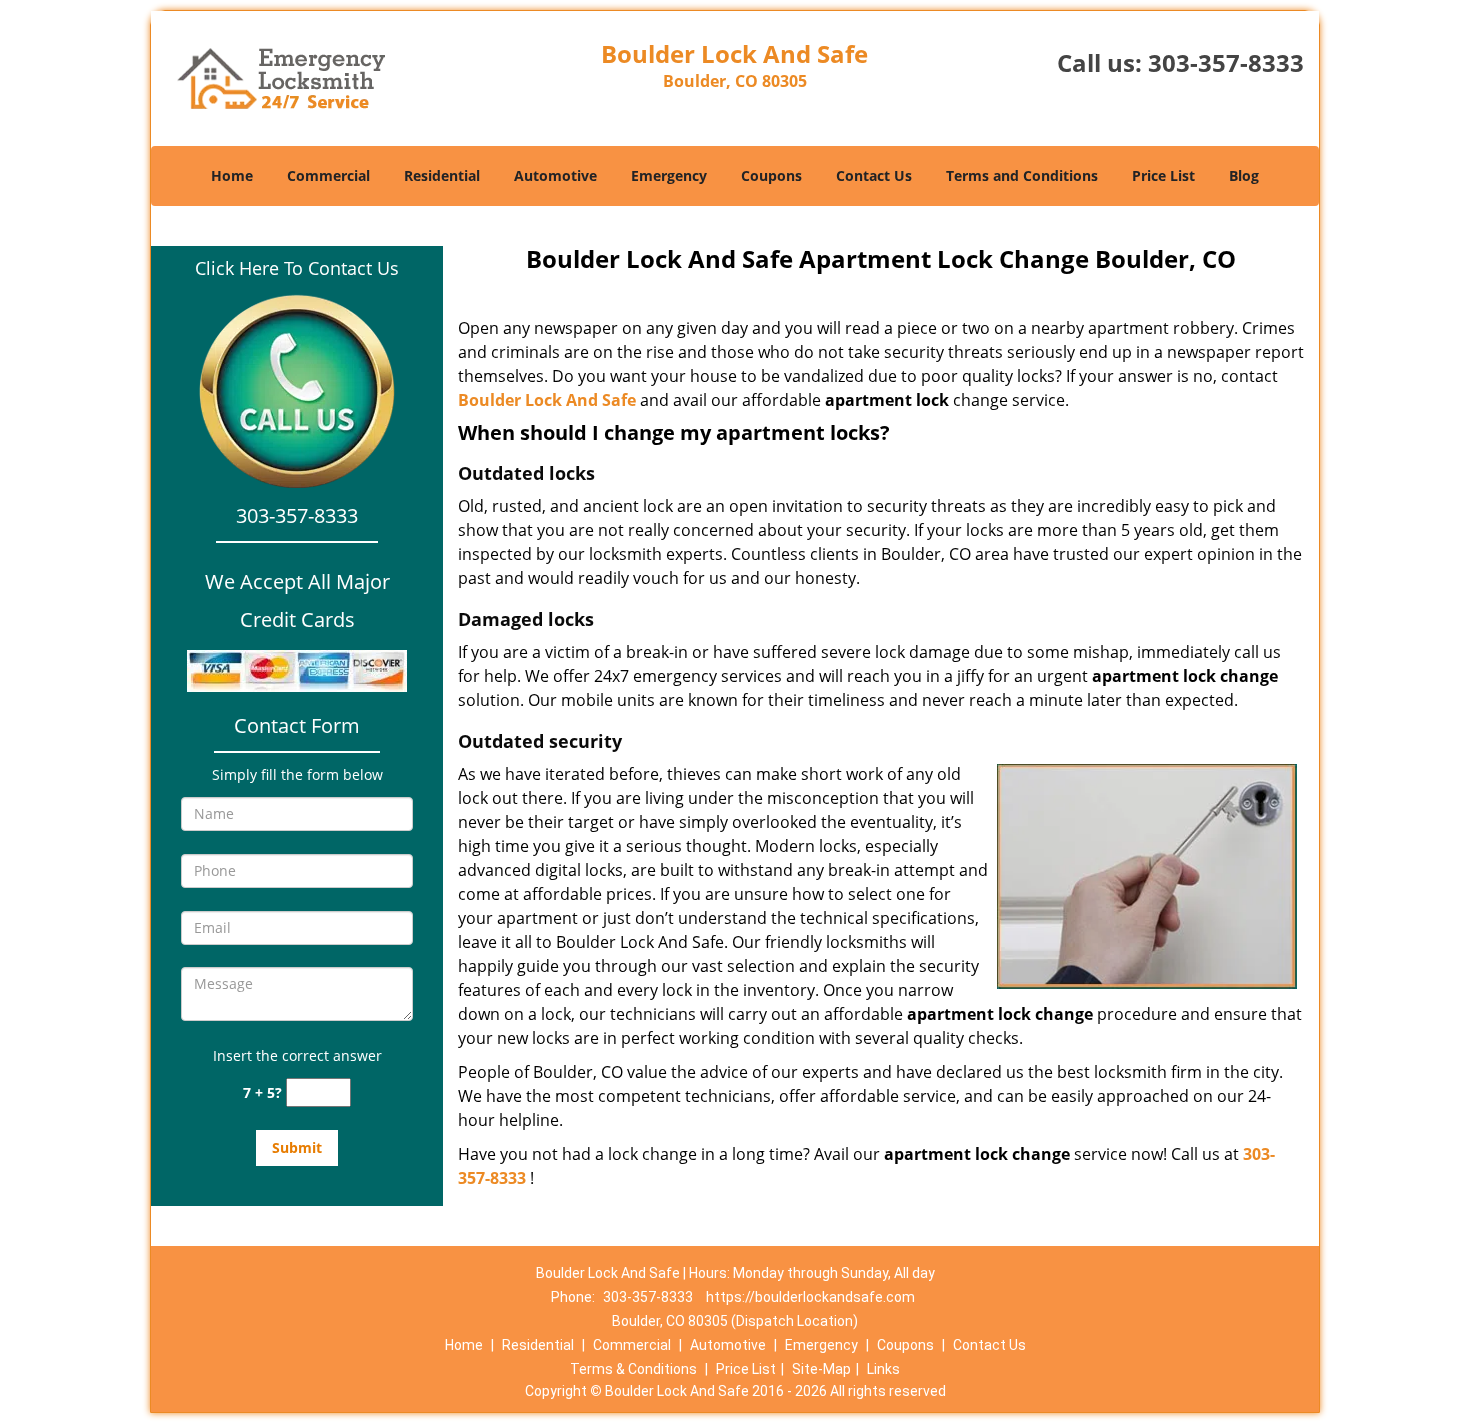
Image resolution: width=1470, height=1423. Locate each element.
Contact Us (874, 175)
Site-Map (821, 1369)
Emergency (669, 175)
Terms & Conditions (633, 1369)
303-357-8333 (1226, 62)
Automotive (555, 175)
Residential (442, 175)
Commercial (328, 175)
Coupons (771, 175)
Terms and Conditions (1022, 175)
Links (883, 1369)
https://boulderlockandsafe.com (810, 1297)
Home (232, 175)
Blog (1244, 175)
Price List (1163, 175)
